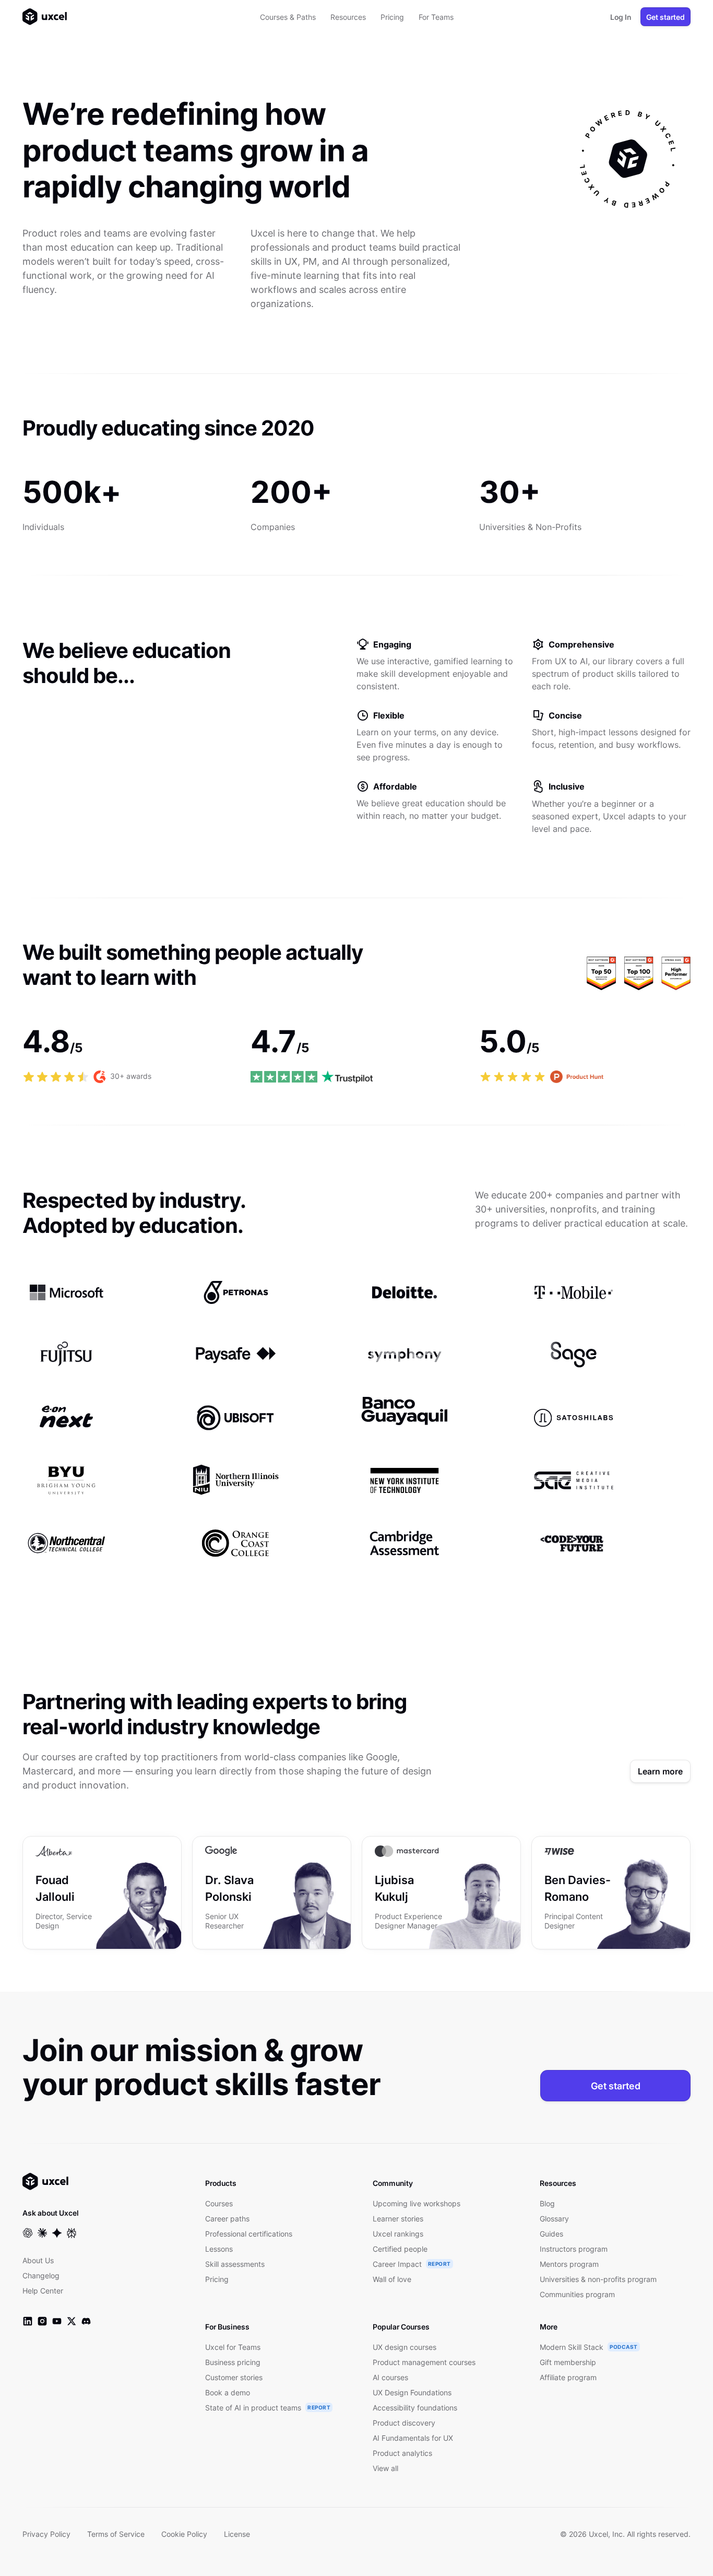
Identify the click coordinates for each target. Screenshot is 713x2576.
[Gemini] (57, 2233)
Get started (666, 17)
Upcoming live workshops (417, 2203)
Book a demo (228, 2392)
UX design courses (405, 2347)
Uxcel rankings (398, 2234)
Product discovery (404, 2423)
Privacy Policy (46, 2534)
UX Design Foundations (412, 2392)
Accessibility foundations (415, 2408)
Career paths (227, 2219)
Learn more (660, 1771)
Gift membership (568, 2362)
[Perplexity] (72, 2233)
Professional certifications (249, 2234)
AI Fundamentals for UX (270, 1880)
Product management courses (424, 2362)
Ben (592, 1851)
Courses (219, 2203)
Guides (551, 2234)
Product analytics (402, 2453)
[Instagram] (42, 2321)
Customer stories (234, 2377)
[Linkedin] (28, 2321)
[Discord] (86, 2321)
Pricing (392, 17)
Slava (255, 1851)
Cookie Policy (184, 2534)
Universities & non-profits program (598, 2279)
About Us (38, 2260)
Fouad (87, 1851)
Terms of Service (116, 2534)
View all (385, 2468)
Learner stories (398, 2219)
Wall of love (392, 2279)
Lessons (219, 2249)
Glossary (554, 2219)
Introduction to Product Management (608, 1888)
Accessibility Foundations (411, 1888)
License (237, 2534)
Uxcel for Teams (233, 2347)
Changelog (41, 2275)
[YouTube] (57, 2321)
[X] (72, 2321)
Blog (547, 2203)
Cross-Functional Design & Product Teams (83, 1897)
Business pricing (233, 2362)
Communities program (577, 2294)
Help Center (43, 2291)
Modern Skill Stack (572, 2347)
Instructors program (574, 2249)
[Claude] (42, 2233)
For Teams (436, 17)
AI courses (390, 2377)
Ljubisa (427, 1851)
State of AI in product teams (253, 2408)
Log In (621, 17)
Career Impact (397, 2264)
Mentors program (569, 2264)
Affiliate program (568, 2377)
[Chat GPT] (28, 2233)
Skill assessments (235, 2264)
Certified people (400, 2249)
